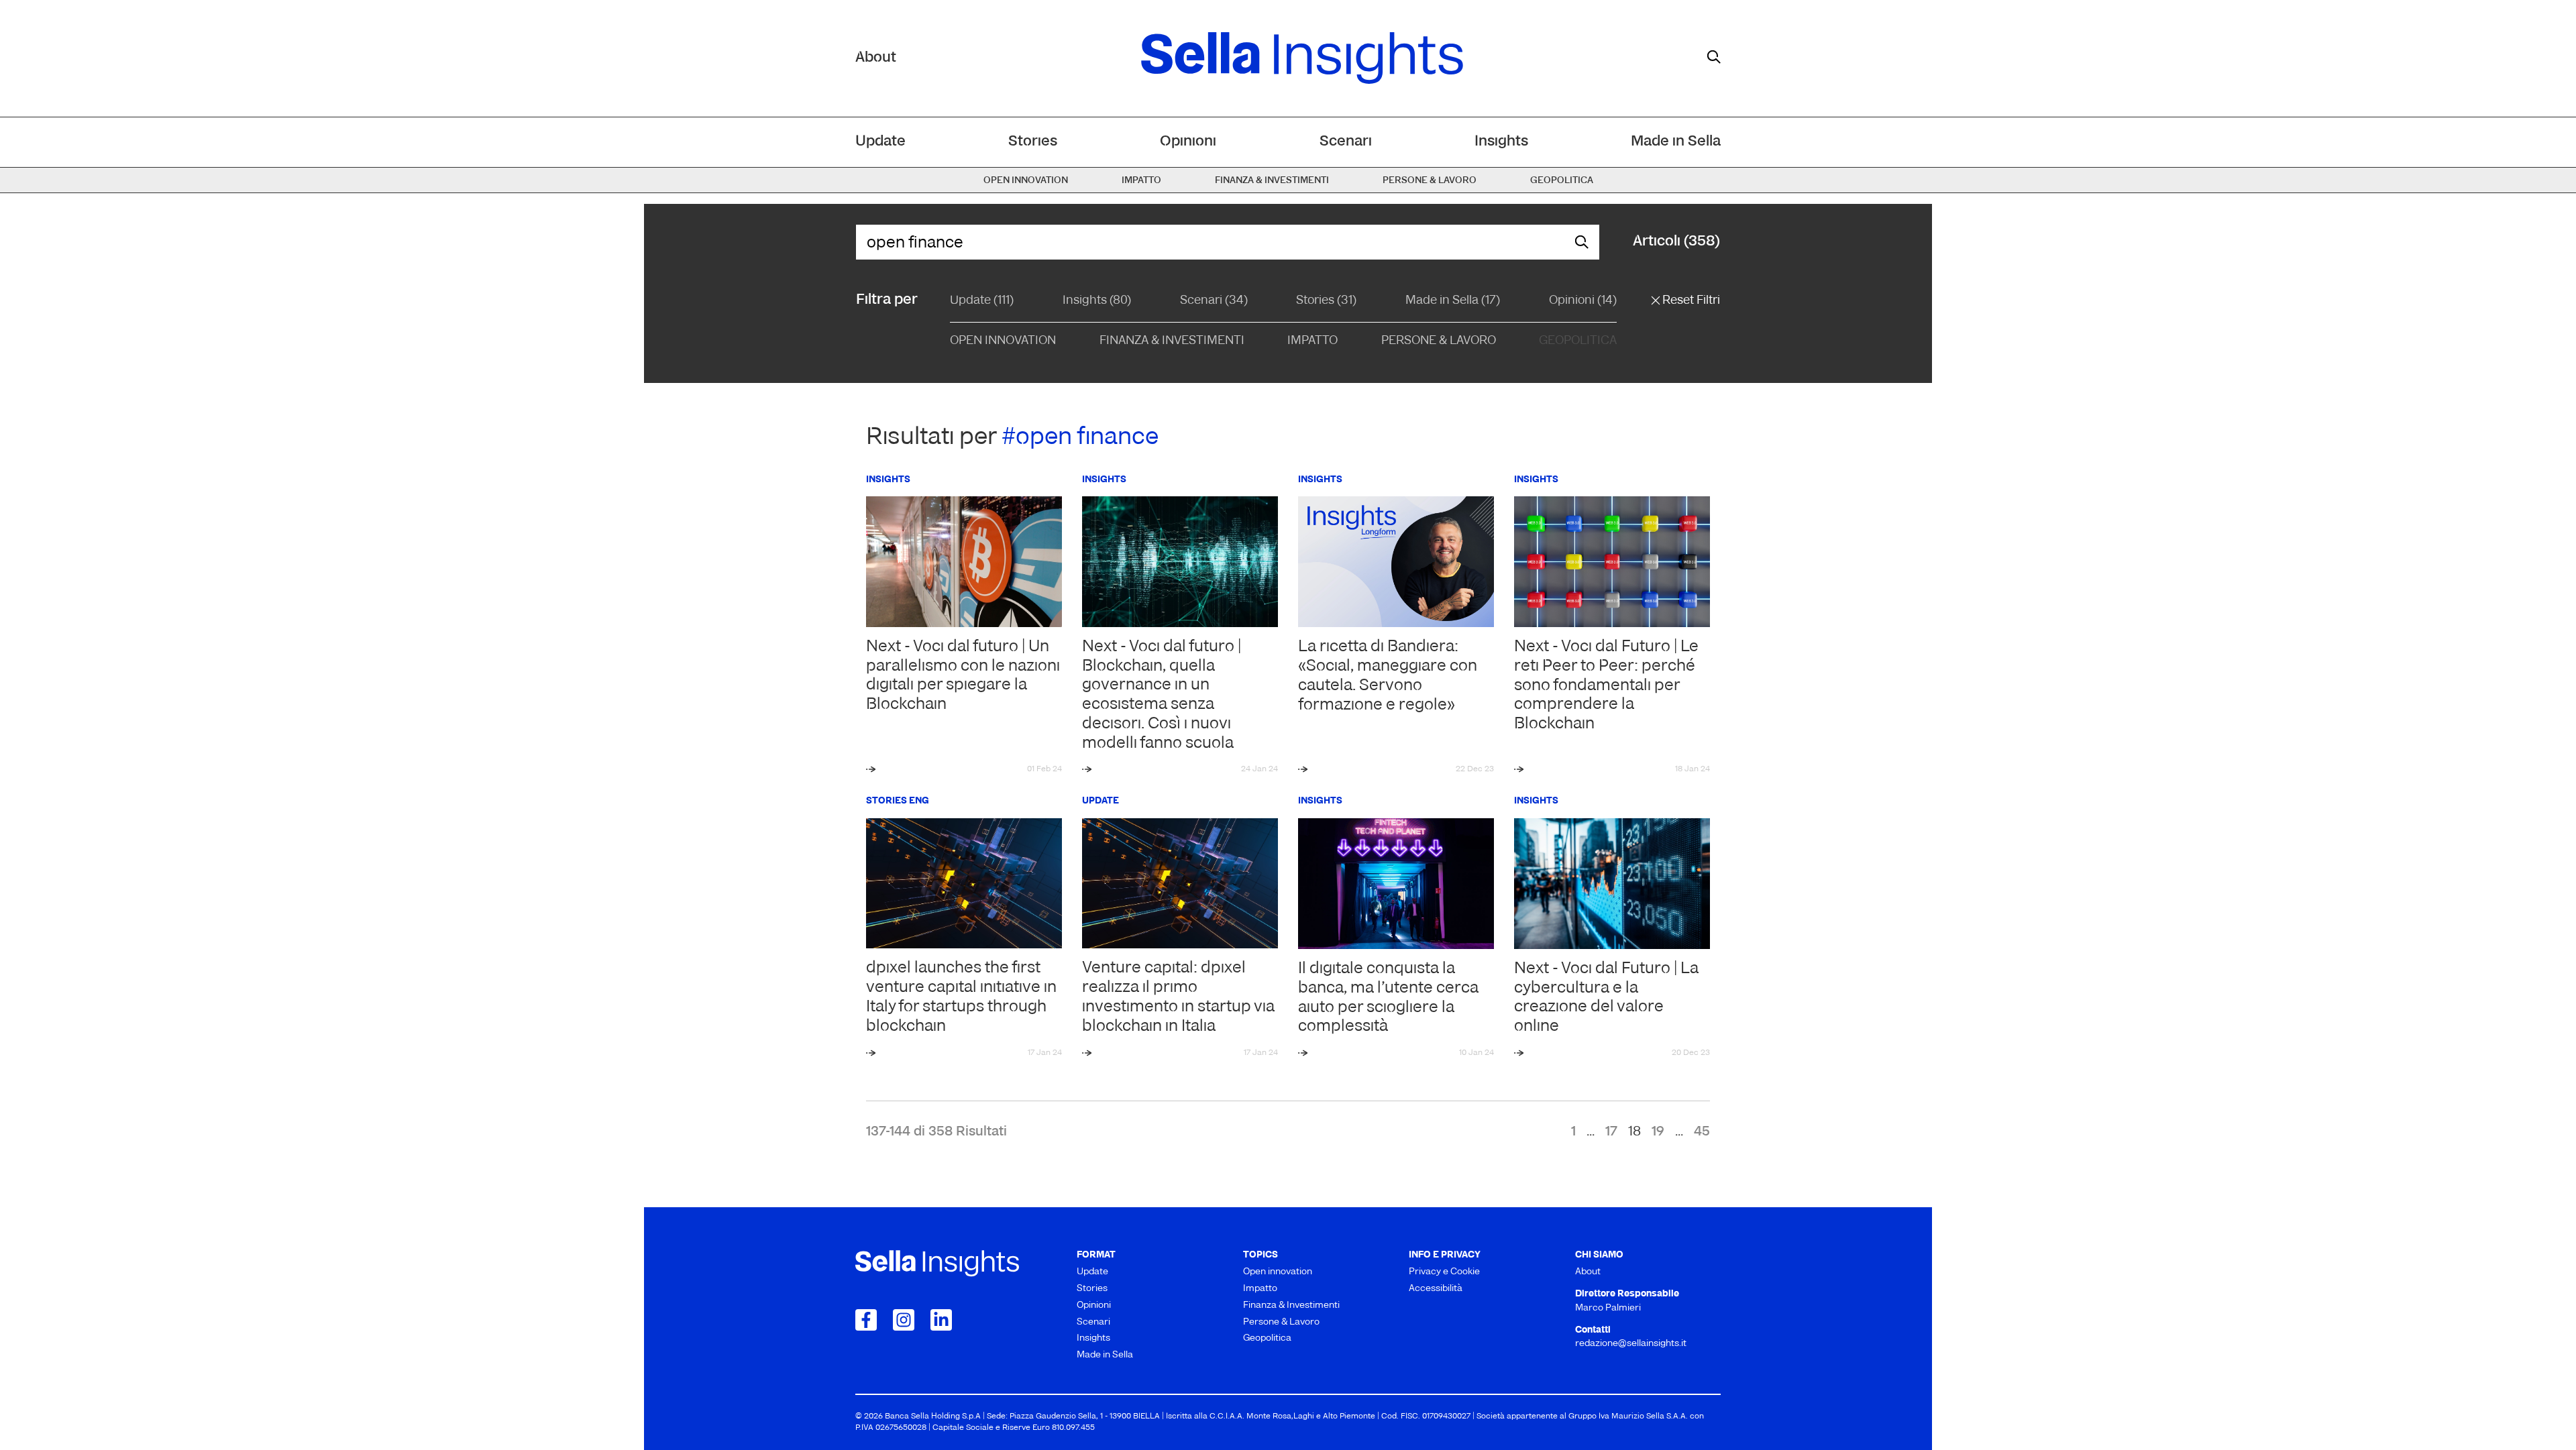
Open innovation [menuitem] (1026, 181)
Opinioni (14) (1583, 301)
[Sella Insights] (1302, 58)
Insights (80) (1097, 301)
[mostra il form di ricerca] (1714, 57)
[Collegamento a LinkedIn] (941, 1320)
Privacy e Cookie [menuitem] (1444, 1272)
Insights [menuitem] (1501, 142)
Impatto (1312, 341)
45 (1702, 1132)
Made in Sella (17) (1453, 301)
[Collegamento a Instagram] (904, 1320)
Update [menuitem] (880, 142)
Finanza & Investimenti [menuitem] (1272, 181)
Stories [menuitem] (1033, 142)
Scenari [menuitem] (1346, 142)
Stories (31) (1326, 301)
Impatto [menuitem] (1141, 181)
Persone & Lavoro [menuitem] (1430, 181)
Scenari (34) (1214, 301)
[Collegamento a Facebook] (866, 1320)
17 (1611, 1132)
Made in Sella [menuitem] (1676, 142)
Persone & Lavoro (1439, 341)
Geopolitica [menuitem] (1562, 181)
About (876, 58)
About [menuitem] (1588, 1272)
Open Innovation (1003, 341)
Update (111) (982, 301)
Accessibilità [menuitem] (1436, 1289)
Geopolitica (1578, 341)
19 (1658, 1132)
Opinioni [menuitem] (1188, 142)
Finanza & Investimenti (1172, 341)
